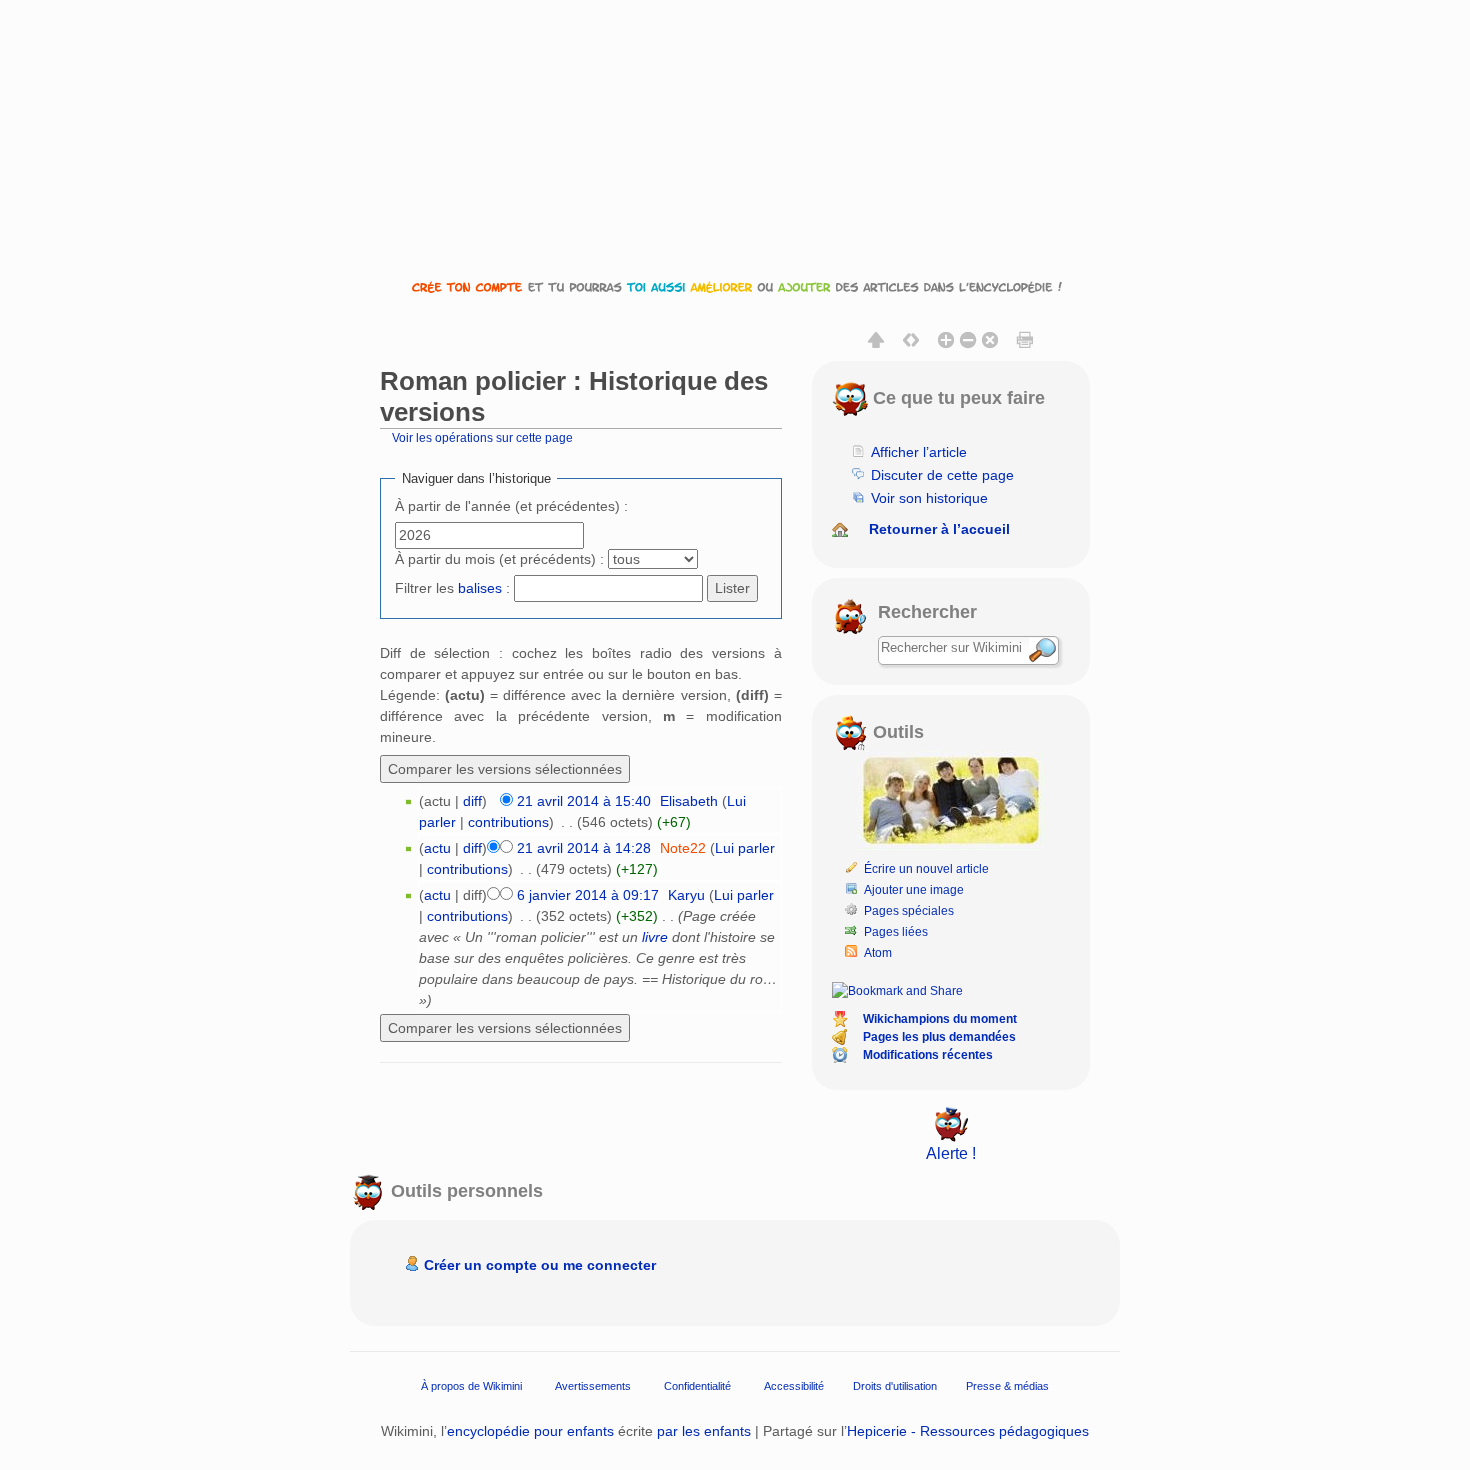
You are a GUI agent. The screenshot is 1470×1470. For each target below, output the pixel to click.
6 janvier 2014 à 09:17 (588, 895)
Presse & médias (1007, 1385)
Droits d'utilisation (895, 1385)
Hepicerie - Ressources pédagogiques (968, 1431)
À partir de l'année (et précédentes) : (511, 506)
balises (480, 588)
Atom (878, 953)
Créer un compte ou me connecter (540, 1265)
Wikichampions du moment (940, 1019)
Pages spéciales (909, 911)
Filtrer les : (452, 588)
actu (437, 848)
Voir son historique (929, 498)
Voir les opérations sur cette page (482, 437)
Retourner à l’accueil (939, 529)
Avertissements (593, 1385)
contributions (508, 822)
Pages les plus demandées (939, 1037)
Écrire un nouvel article (926, 869)
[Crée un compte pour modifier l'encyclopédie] (735, 286)
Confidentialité (697, 1385)
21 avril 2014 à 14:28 (584, 848)
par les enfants (704, 1431)
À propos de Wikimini (471, 1385)
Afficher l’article (919, 452)
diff (472, 801)
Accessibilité (794, 1385)
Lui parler (745, 848)
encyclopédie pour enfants (530, 1431)
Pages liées (896, 932)
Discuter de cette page (942, 475)
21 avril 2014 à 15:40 (584, 801)
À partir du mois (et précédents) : (499, 559)
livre (655, 937)
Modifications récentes (928, 1055)
